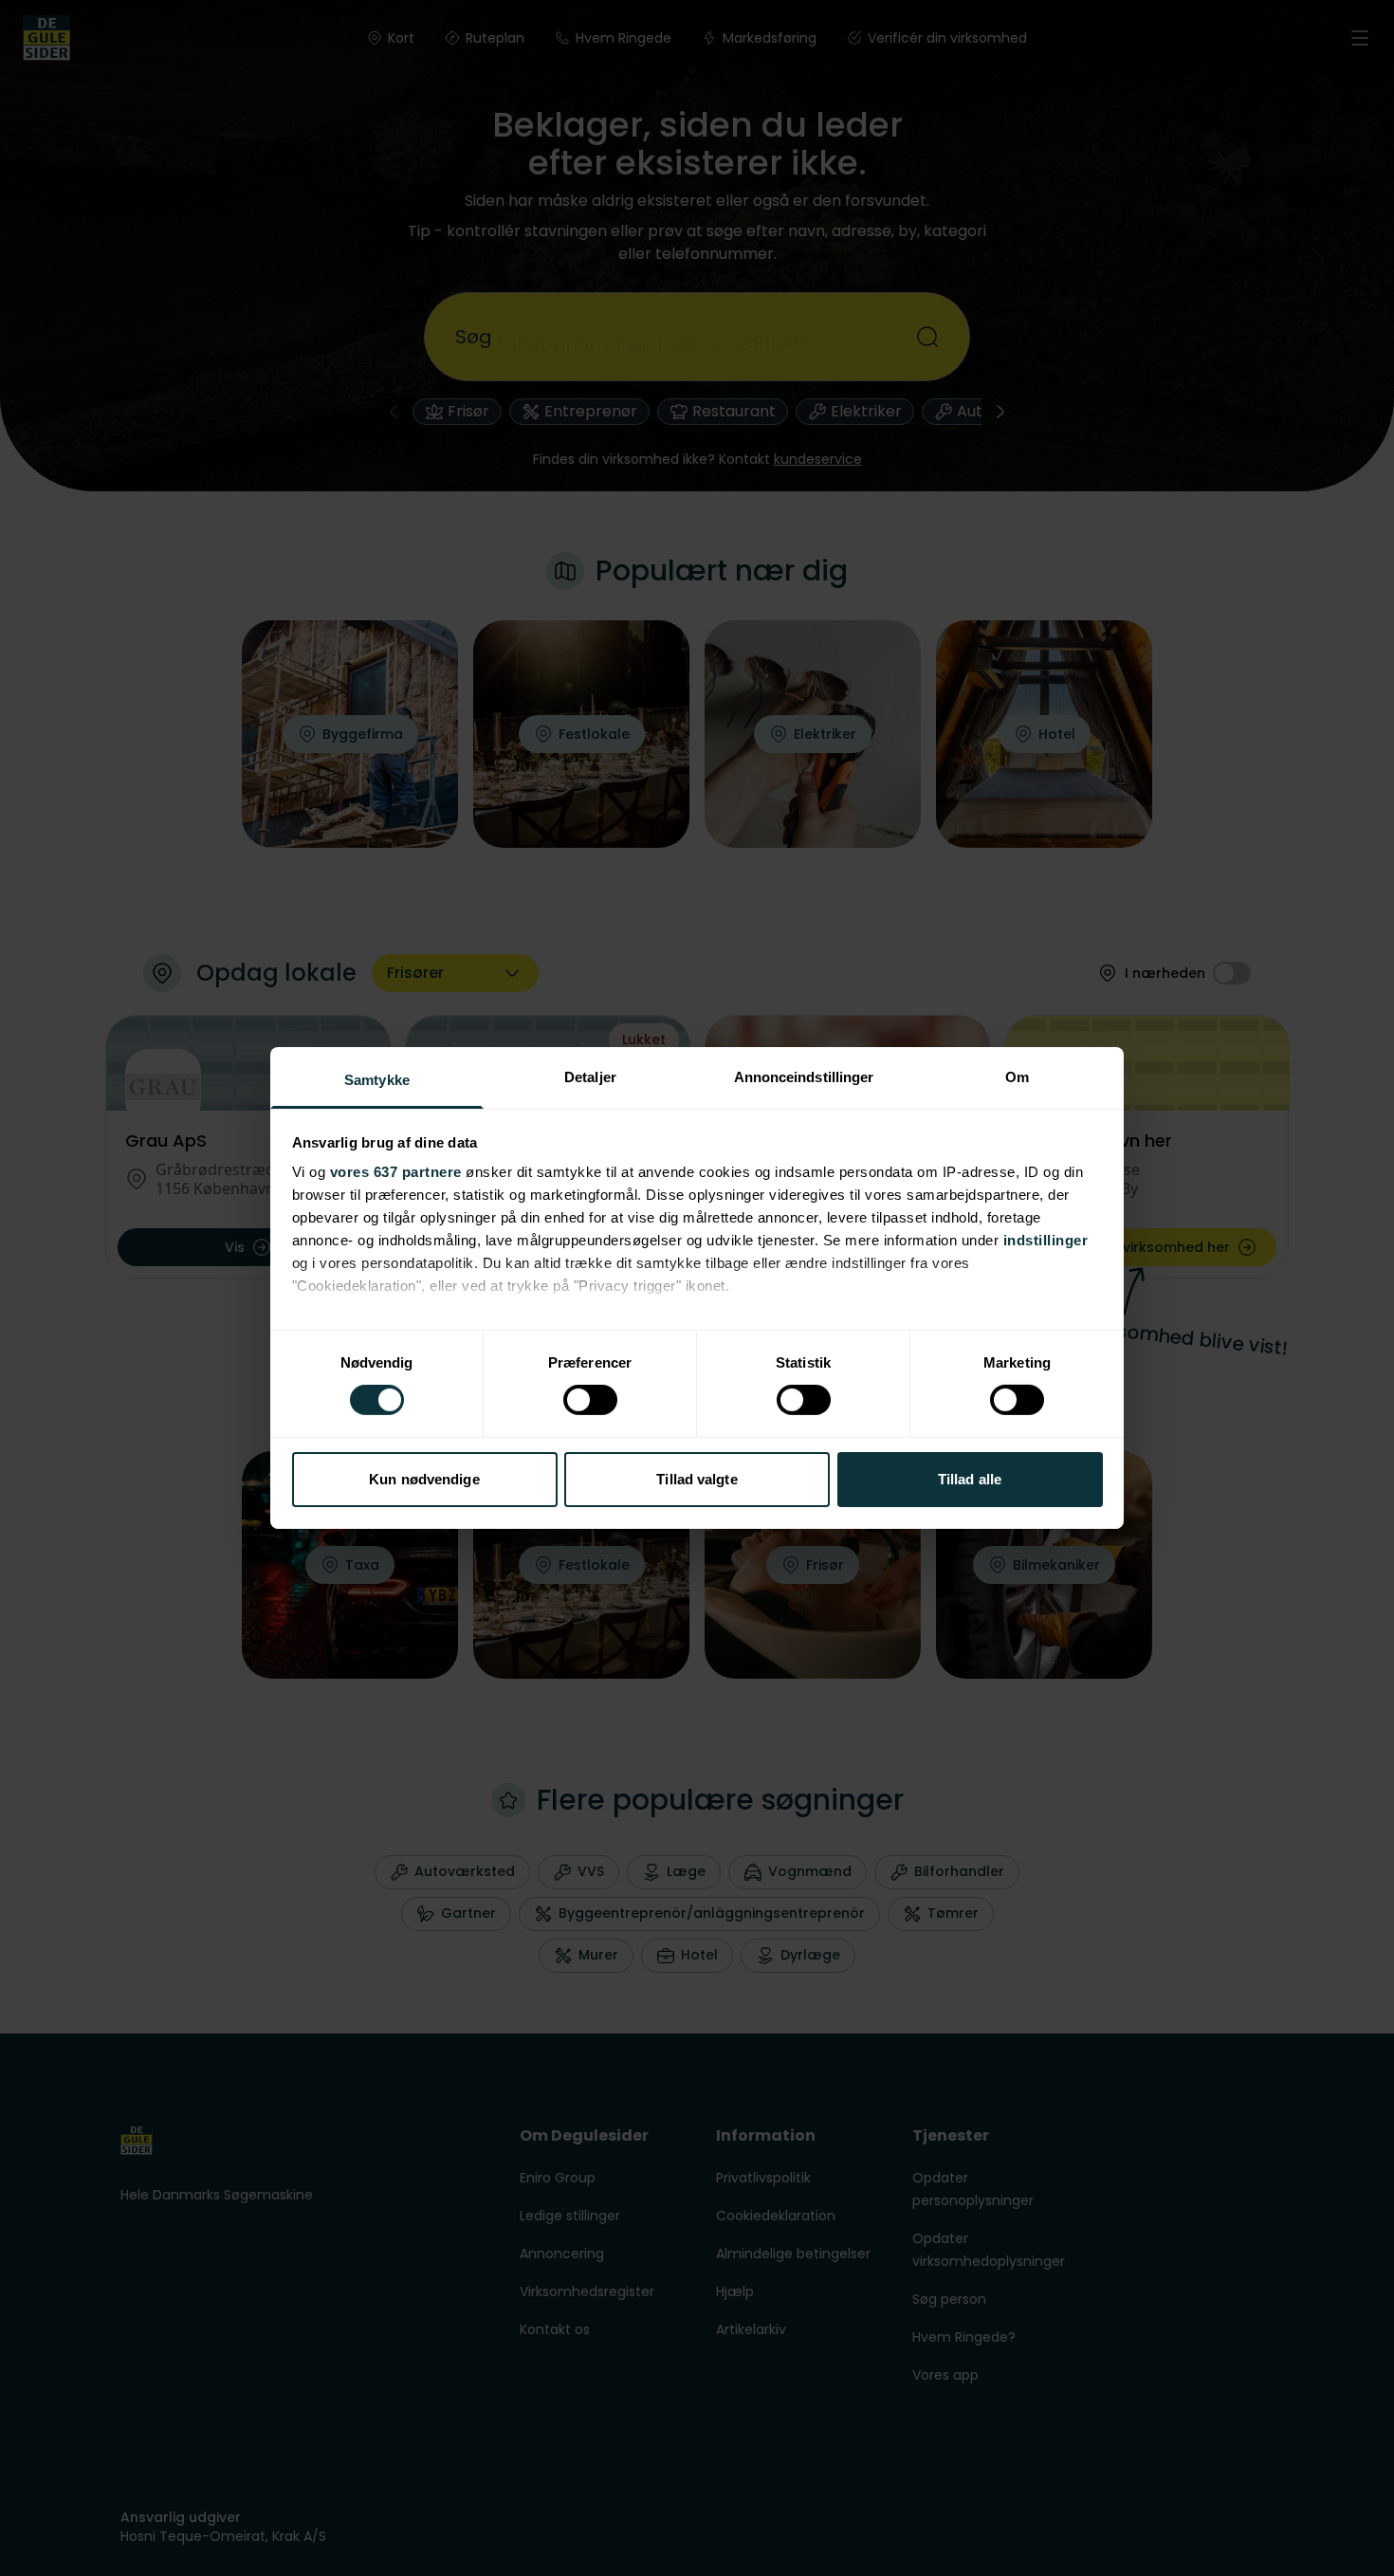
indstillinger (1046, 1240)
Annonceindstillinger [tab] (804, 1077)
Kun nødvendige (424, 1479)
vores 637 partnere (396, 1172)
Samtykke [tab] (377, 1080)
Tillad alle (970, 1479)
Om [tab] (1017, 1077)
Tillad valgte (697, 1479)
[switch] (590, 1400)
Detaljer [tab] (590, 1077)
